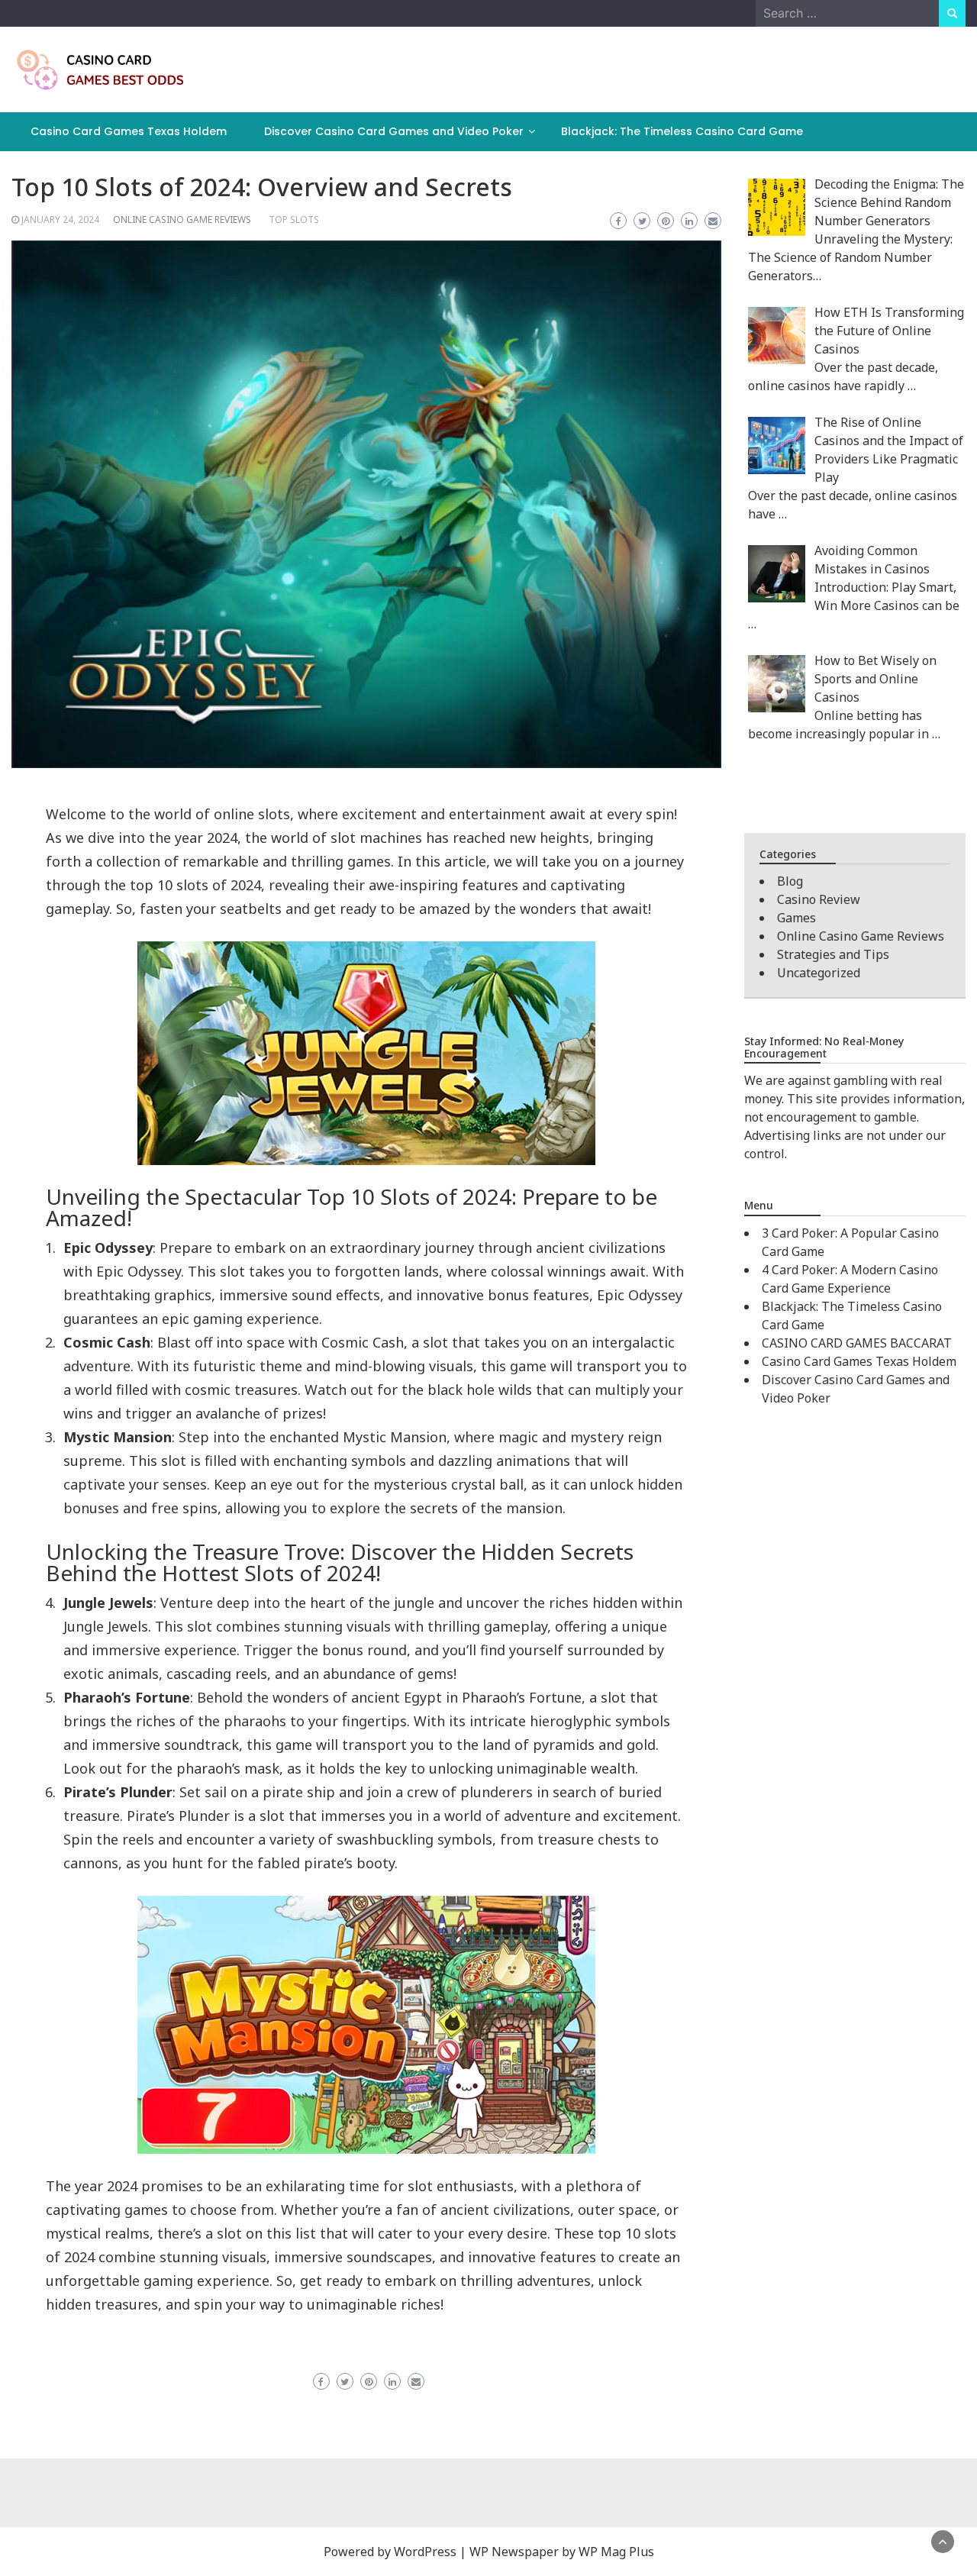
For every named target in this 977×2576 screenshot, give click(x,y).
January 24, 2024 (60, 220)
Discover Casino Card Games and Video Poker (394, 131)
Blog (790, 881)
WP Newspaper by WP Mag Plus (562, 2552)
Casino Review (819, 899)
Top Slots (294, 220)
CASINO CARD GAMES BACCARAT (857, 1343)
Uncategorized (819, 973)
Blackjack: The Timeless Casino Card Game (682, 131)
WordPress (425, 2552)
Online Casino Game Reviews (182, 220)
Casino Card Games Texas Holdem (129, 131)
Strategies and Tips (833, 954)
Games (796, 918)
